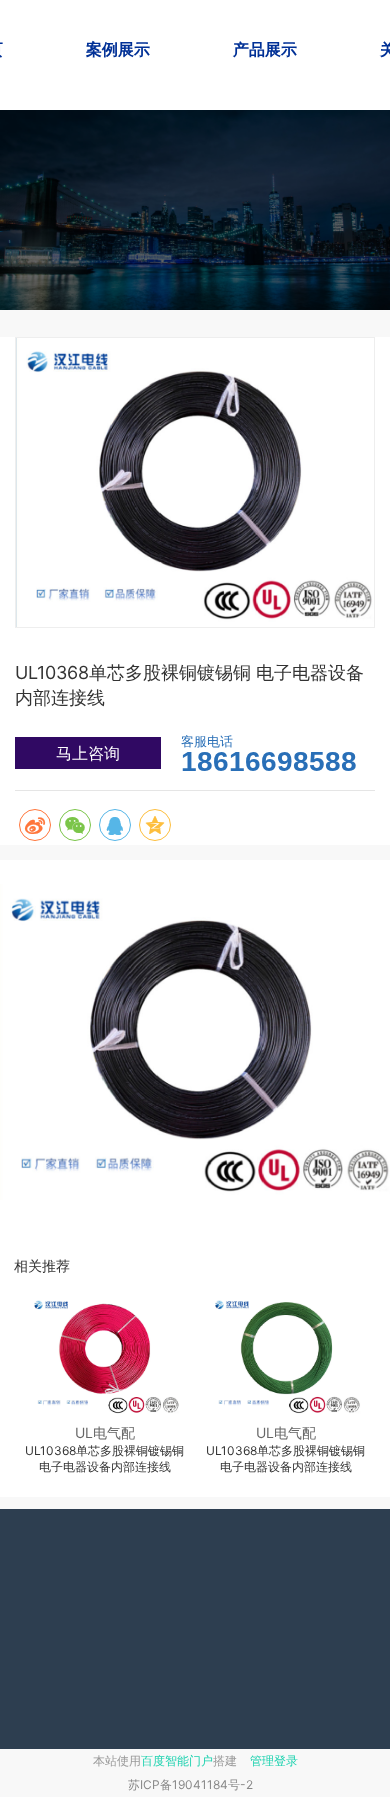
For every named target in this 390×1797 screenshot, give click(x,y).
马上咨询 (88, 753)
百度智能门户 (177, 1760)
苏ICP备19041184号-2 (190, 1784)
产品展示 (265, 49)
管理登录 (274, 1760)
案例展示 (118, 49)
